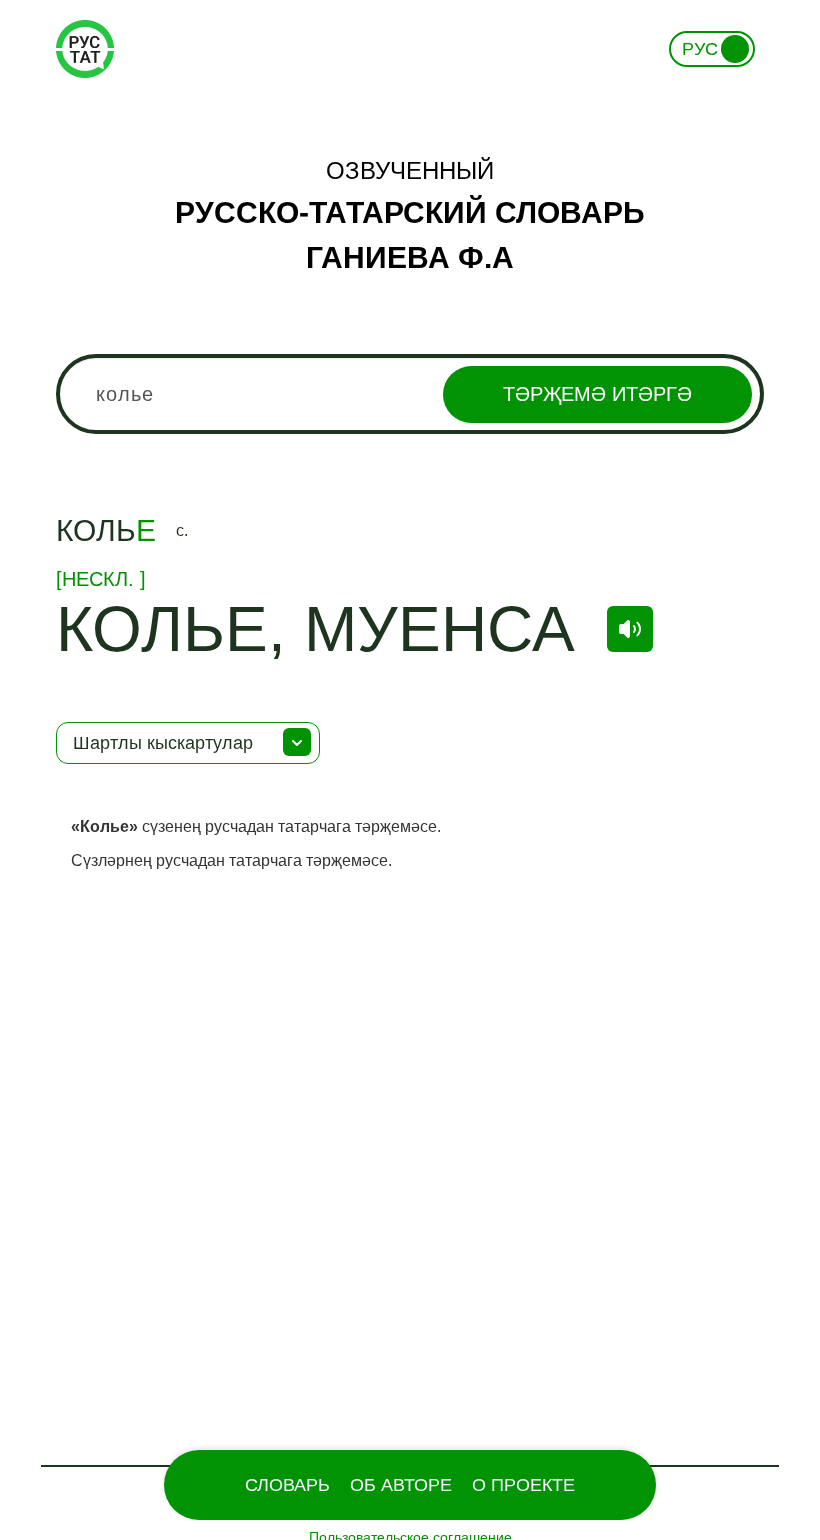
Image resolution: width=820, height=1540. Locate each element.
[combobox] (410, 394)
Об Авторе (401, 1485)
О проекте (523, 1485)
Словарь (287, 1485)
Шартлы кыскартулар (163, 743)
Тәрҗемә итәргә (597, 394)
